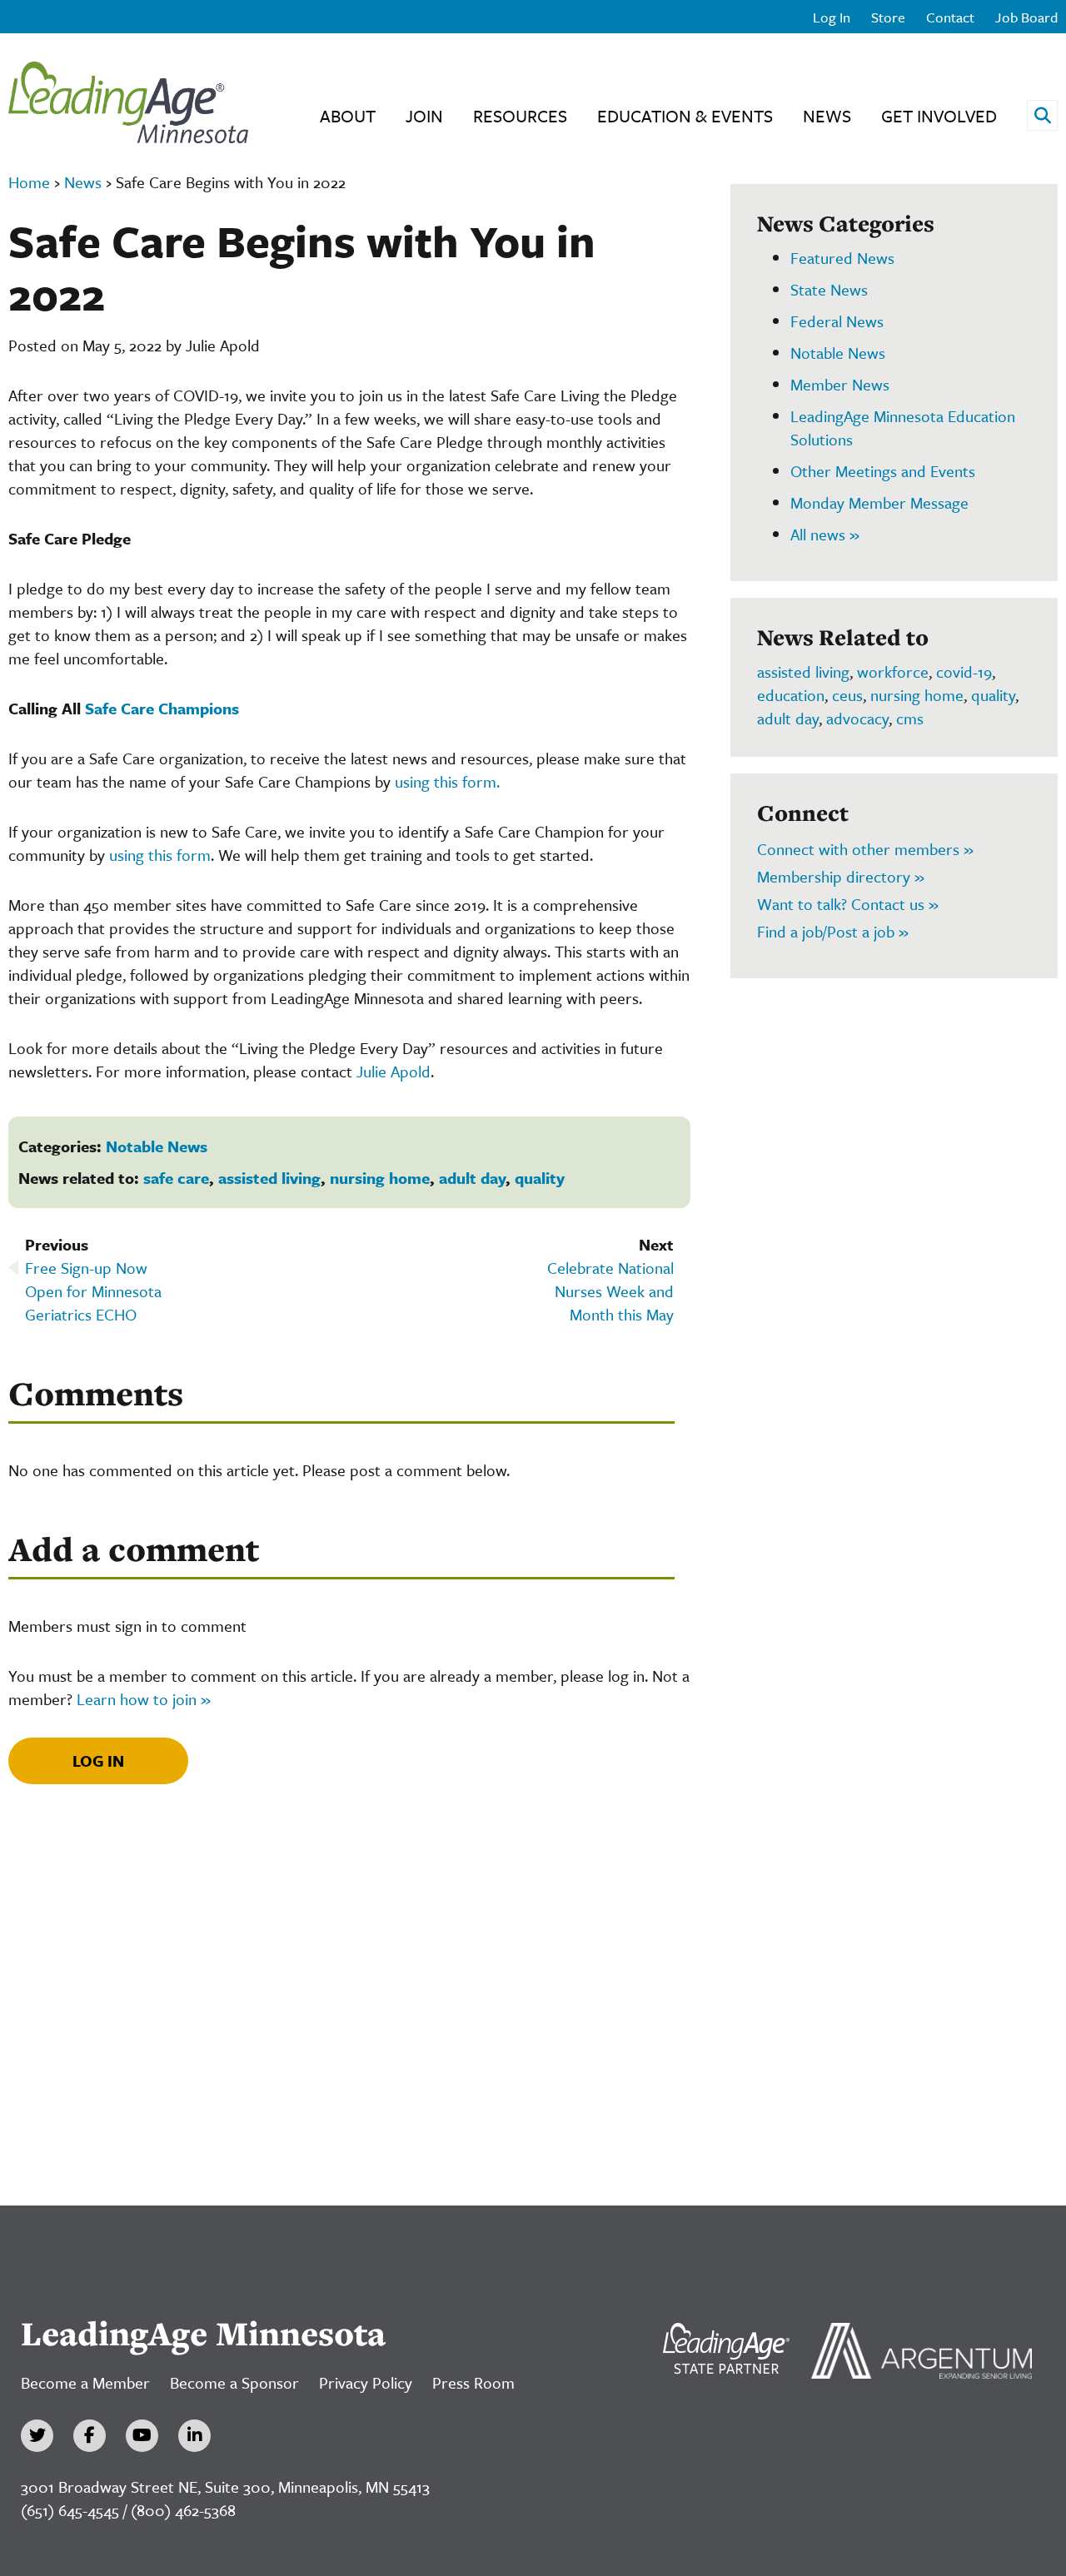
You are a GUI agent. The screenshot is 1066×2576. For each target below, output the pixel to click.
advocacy (857, 718)
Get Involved (939, 116)
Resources (520, 116)
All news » (825, 534)
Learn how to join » (144, 1699)
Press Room (473, 2382)
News (827, 116)
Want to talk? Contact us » (848, 904)
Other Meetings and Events (883, 471)
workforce (893, 671)
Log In (832, 17)
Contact (950, 17)
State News (829, 289)
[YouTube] (142, 2436)
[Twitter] (37, 2436)
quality (540, 1178)
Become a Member (85, 2382)
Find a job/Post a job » (833, 931)
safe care (176, 1178)
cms (910, 718)
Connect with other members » (865, 849)
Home (29, 182)
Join (424, 116)
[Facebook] (90, 2436)
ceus (847, 695)
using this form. (447, 781)
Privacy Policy (366, 2382)
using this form (160, 855)
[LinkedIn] (194, 2436)
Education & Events (685, 116)
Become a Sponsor (234, 2382)
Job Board (1026, 17)
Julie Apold (394, 1071)
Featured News (842, 258)
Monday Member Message (879, 502)
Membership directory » (841, 876)
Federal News (837, 321)
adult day (472, 1178)
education (791, 695)
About (348, 116)
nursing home (380, 1178)
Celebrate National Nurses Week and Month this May (610, 1291)
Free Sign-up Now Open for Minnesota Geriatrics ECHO (93, 1291)
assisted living (269, 1178)
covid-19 (964, 671)
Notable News (157, 1146)
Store (888, 17)
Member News (840, 384)
